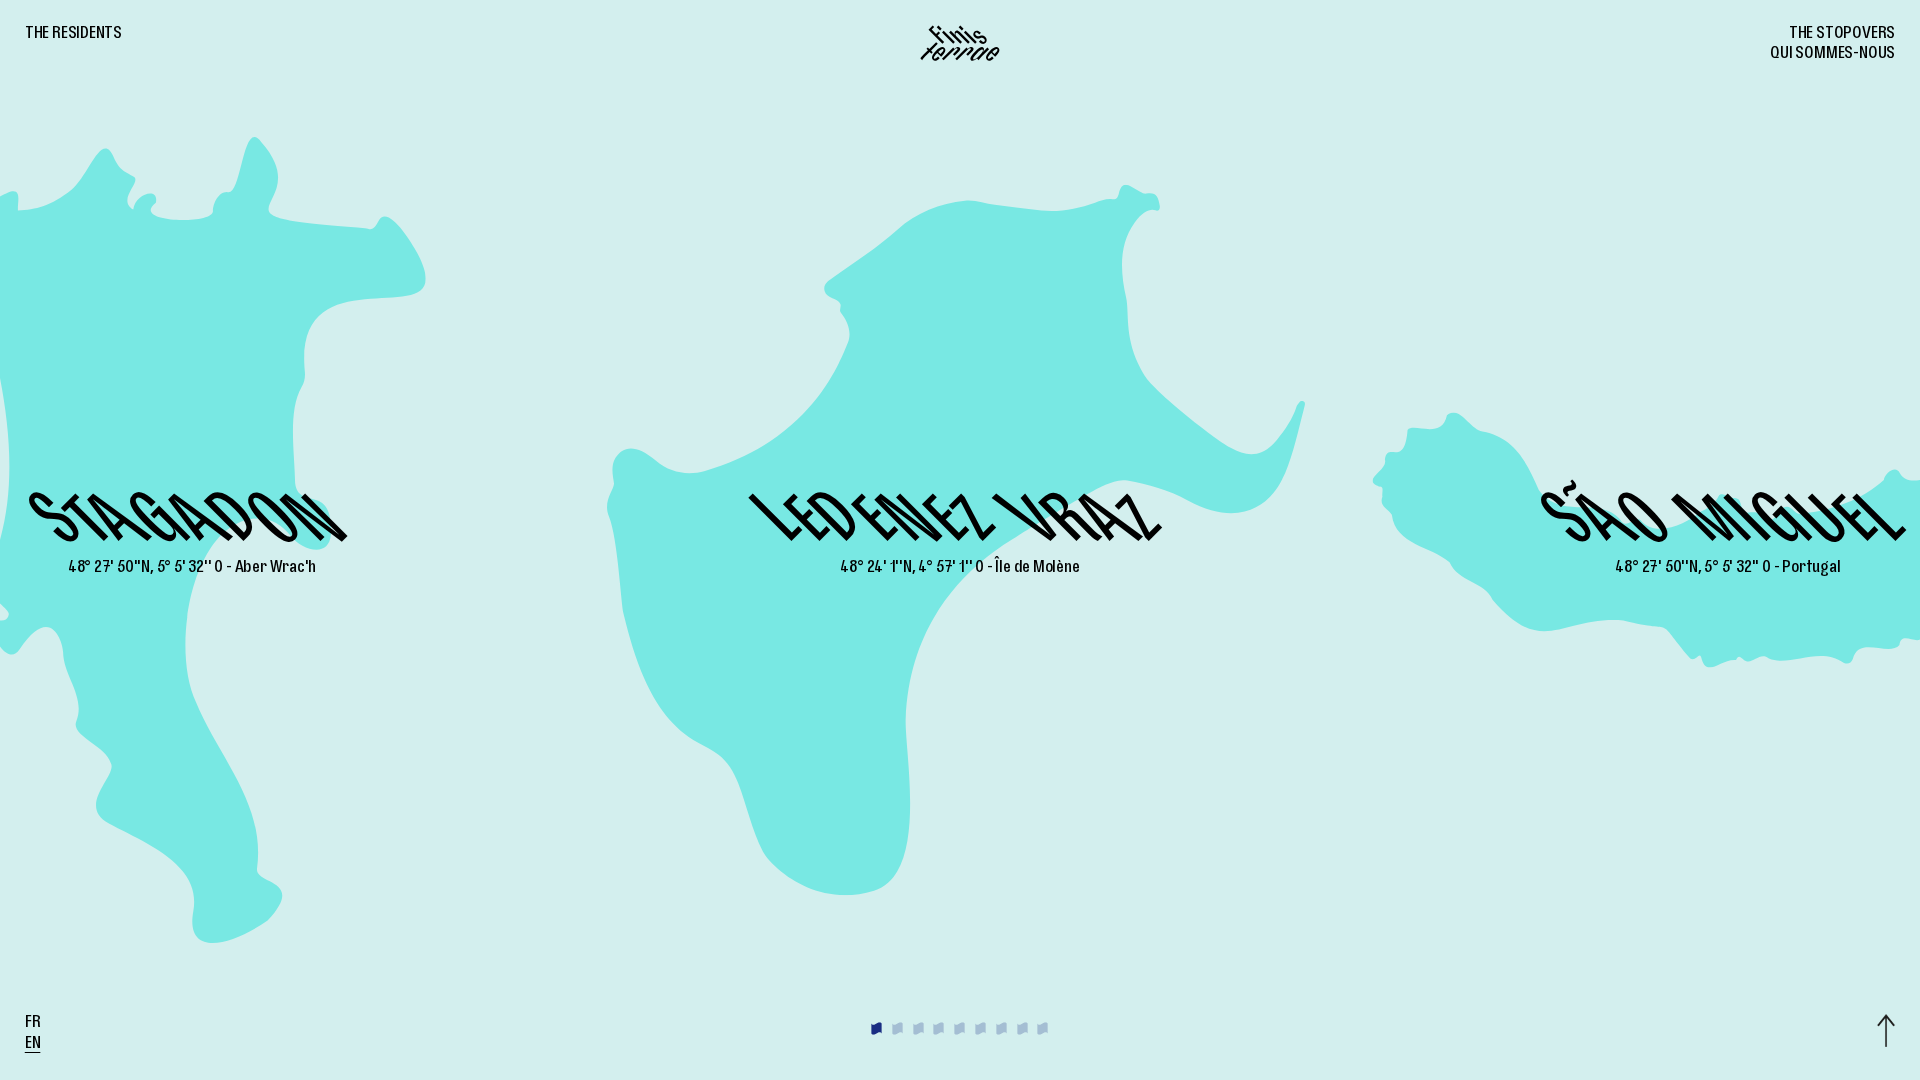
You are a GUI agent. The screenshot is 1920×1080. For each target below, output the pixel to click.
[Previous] (240, 540)
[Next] (1680, 540)
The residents (73, 35)
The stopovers (1842, 35)
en (33, 1045)
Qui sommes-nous (1832, 55)
